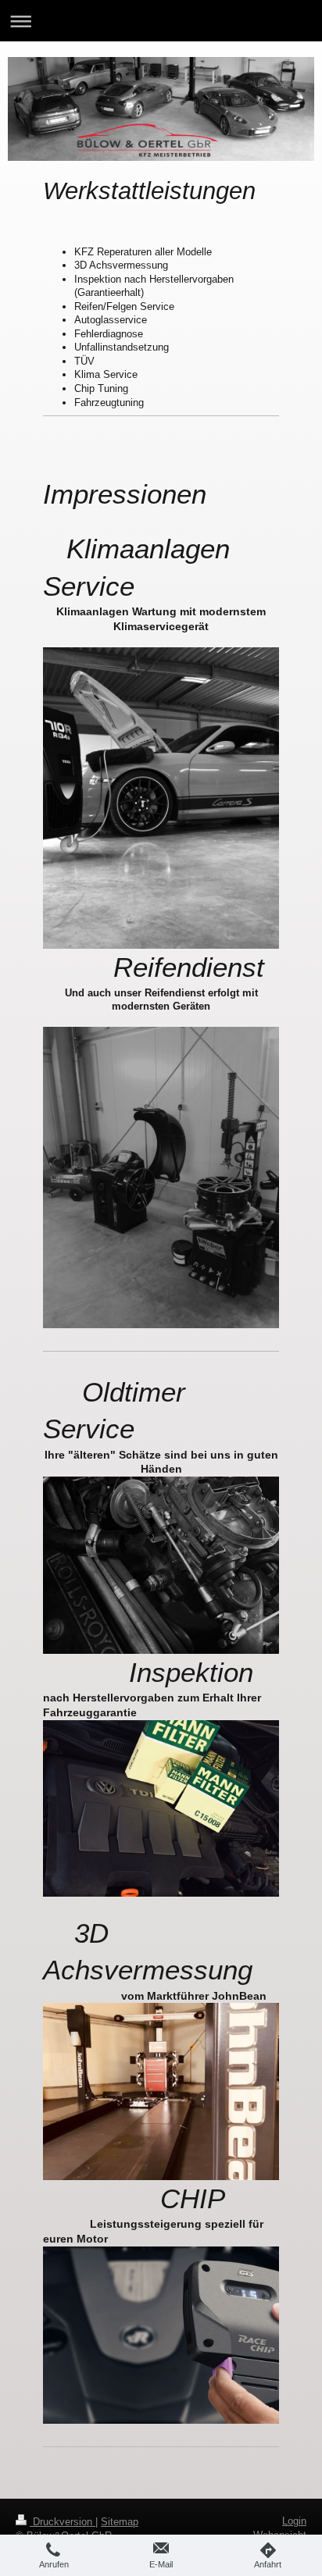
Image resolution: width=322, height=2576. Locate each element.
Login (294, 2521)
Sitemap (120, 2522)
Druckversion (63, 2522)
